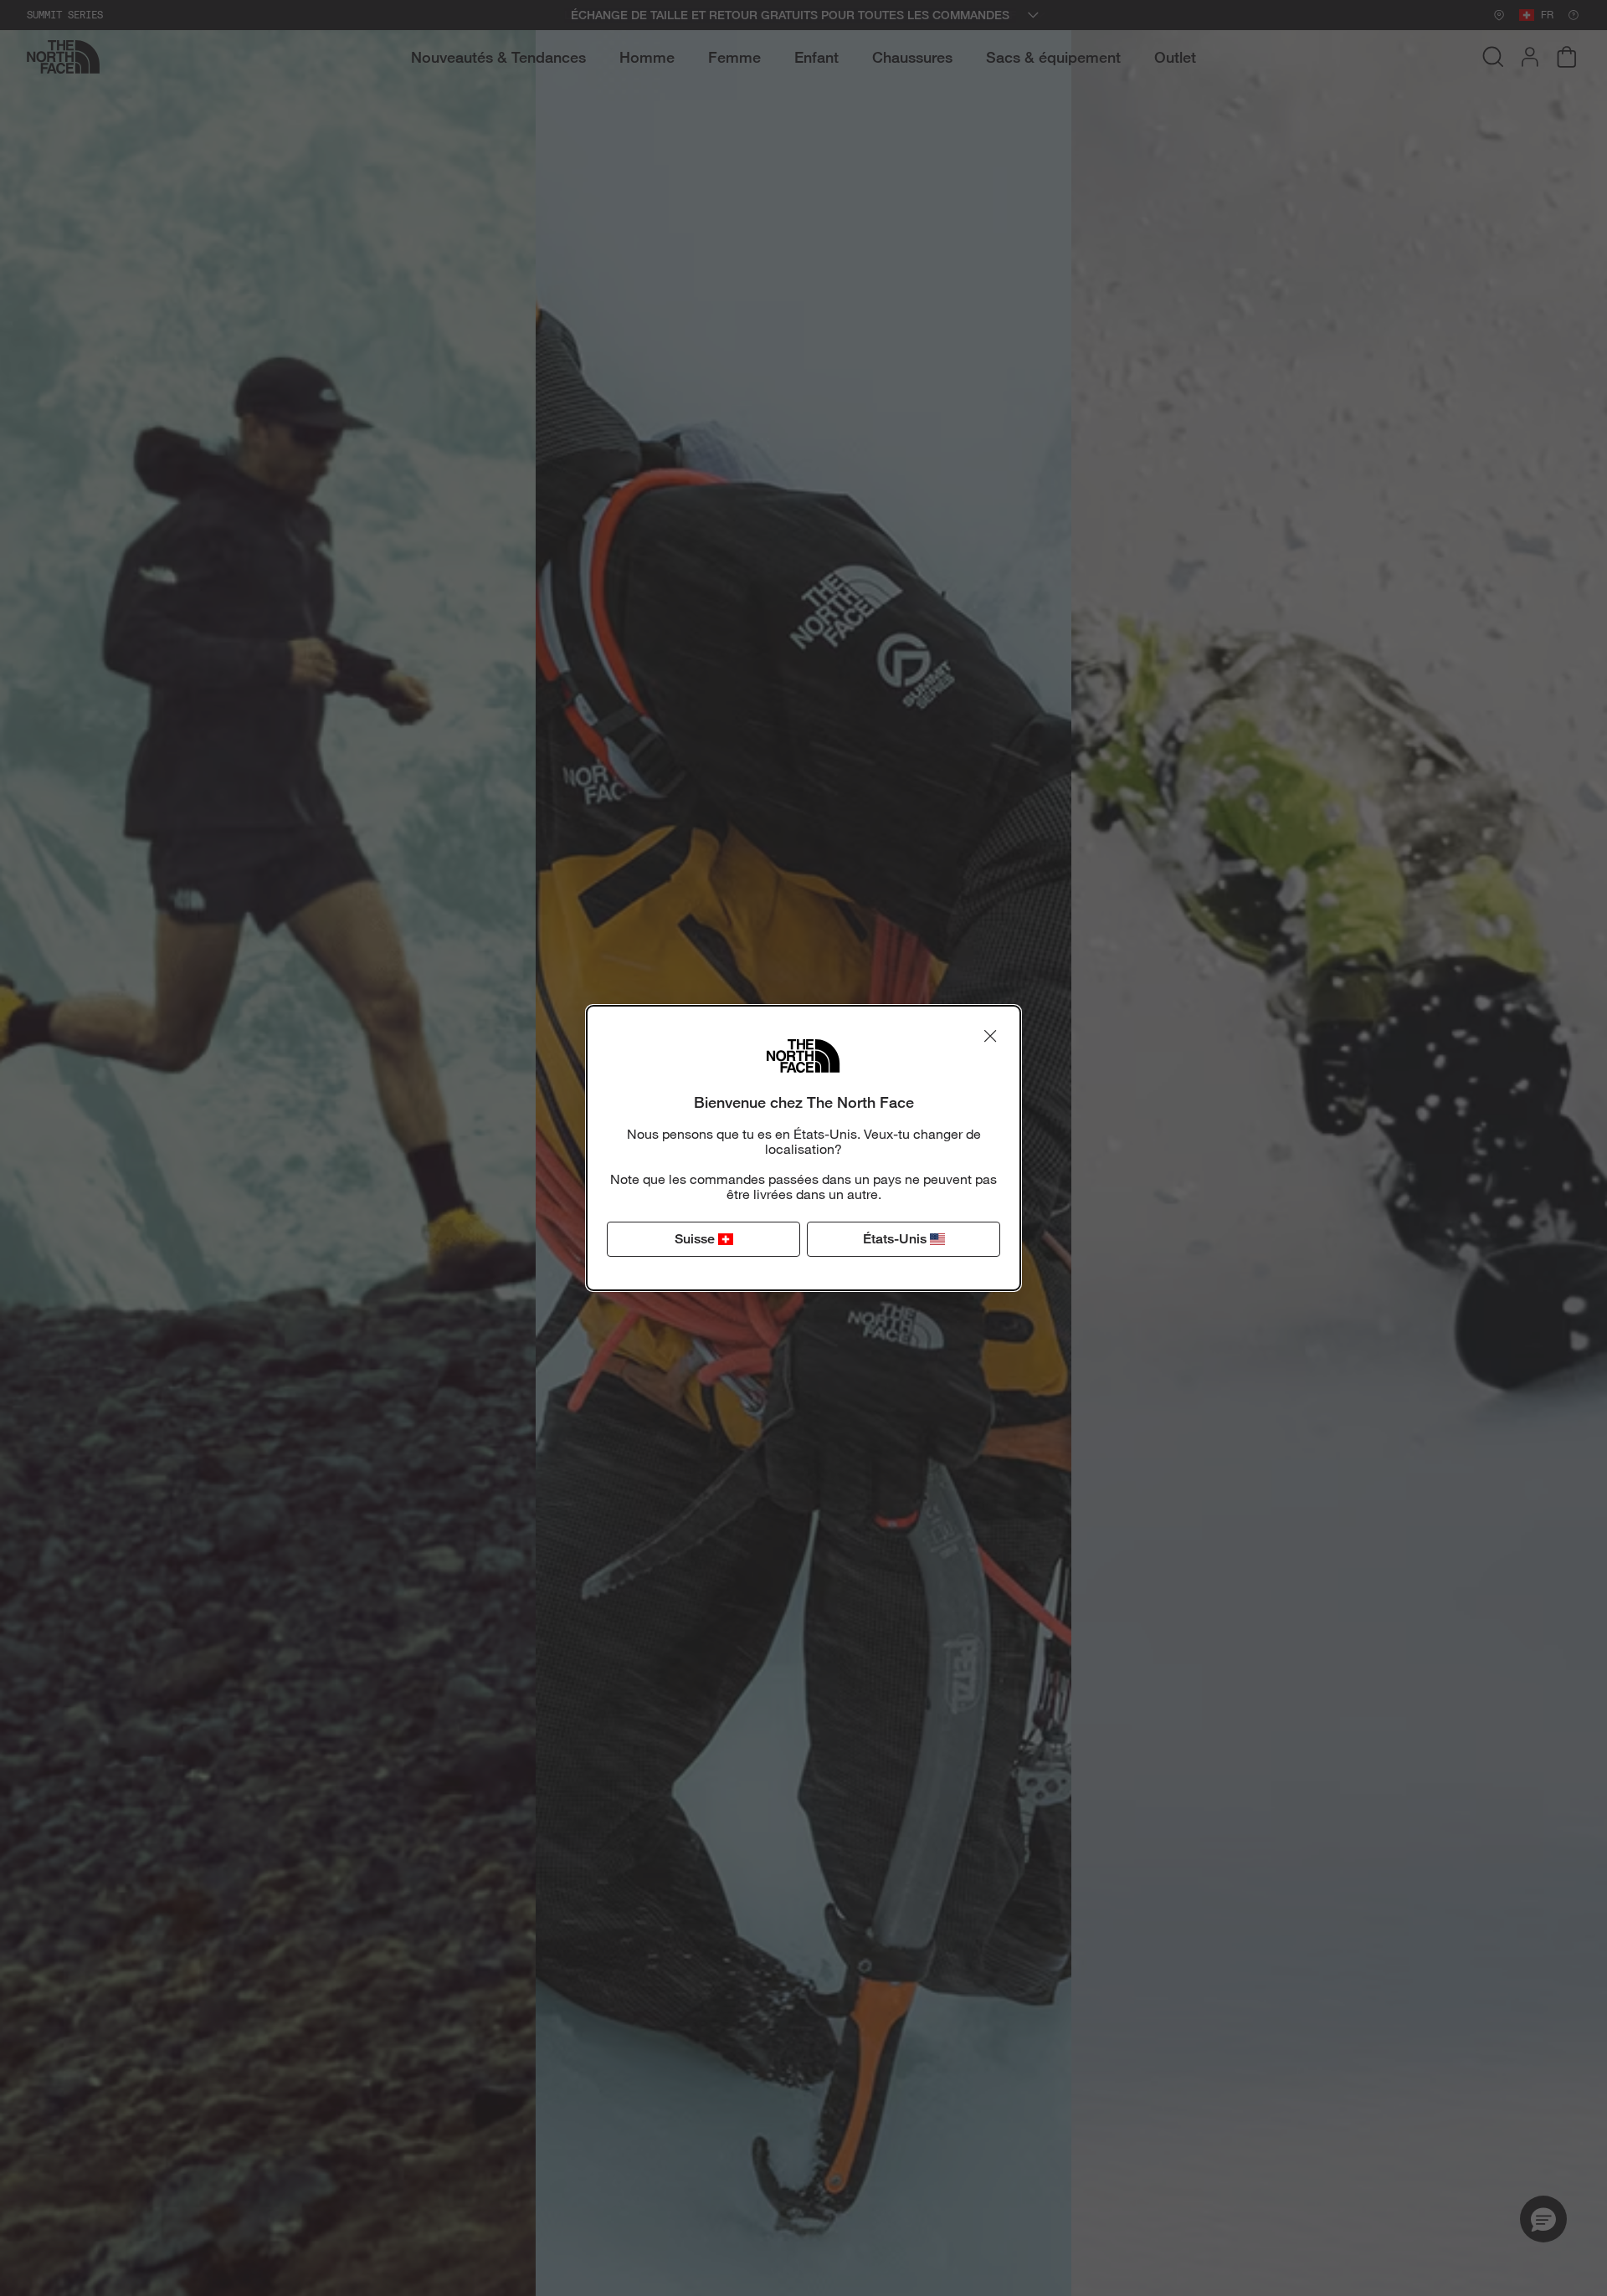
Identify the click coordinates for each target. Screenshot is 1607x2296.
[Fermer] (990, 1036)
